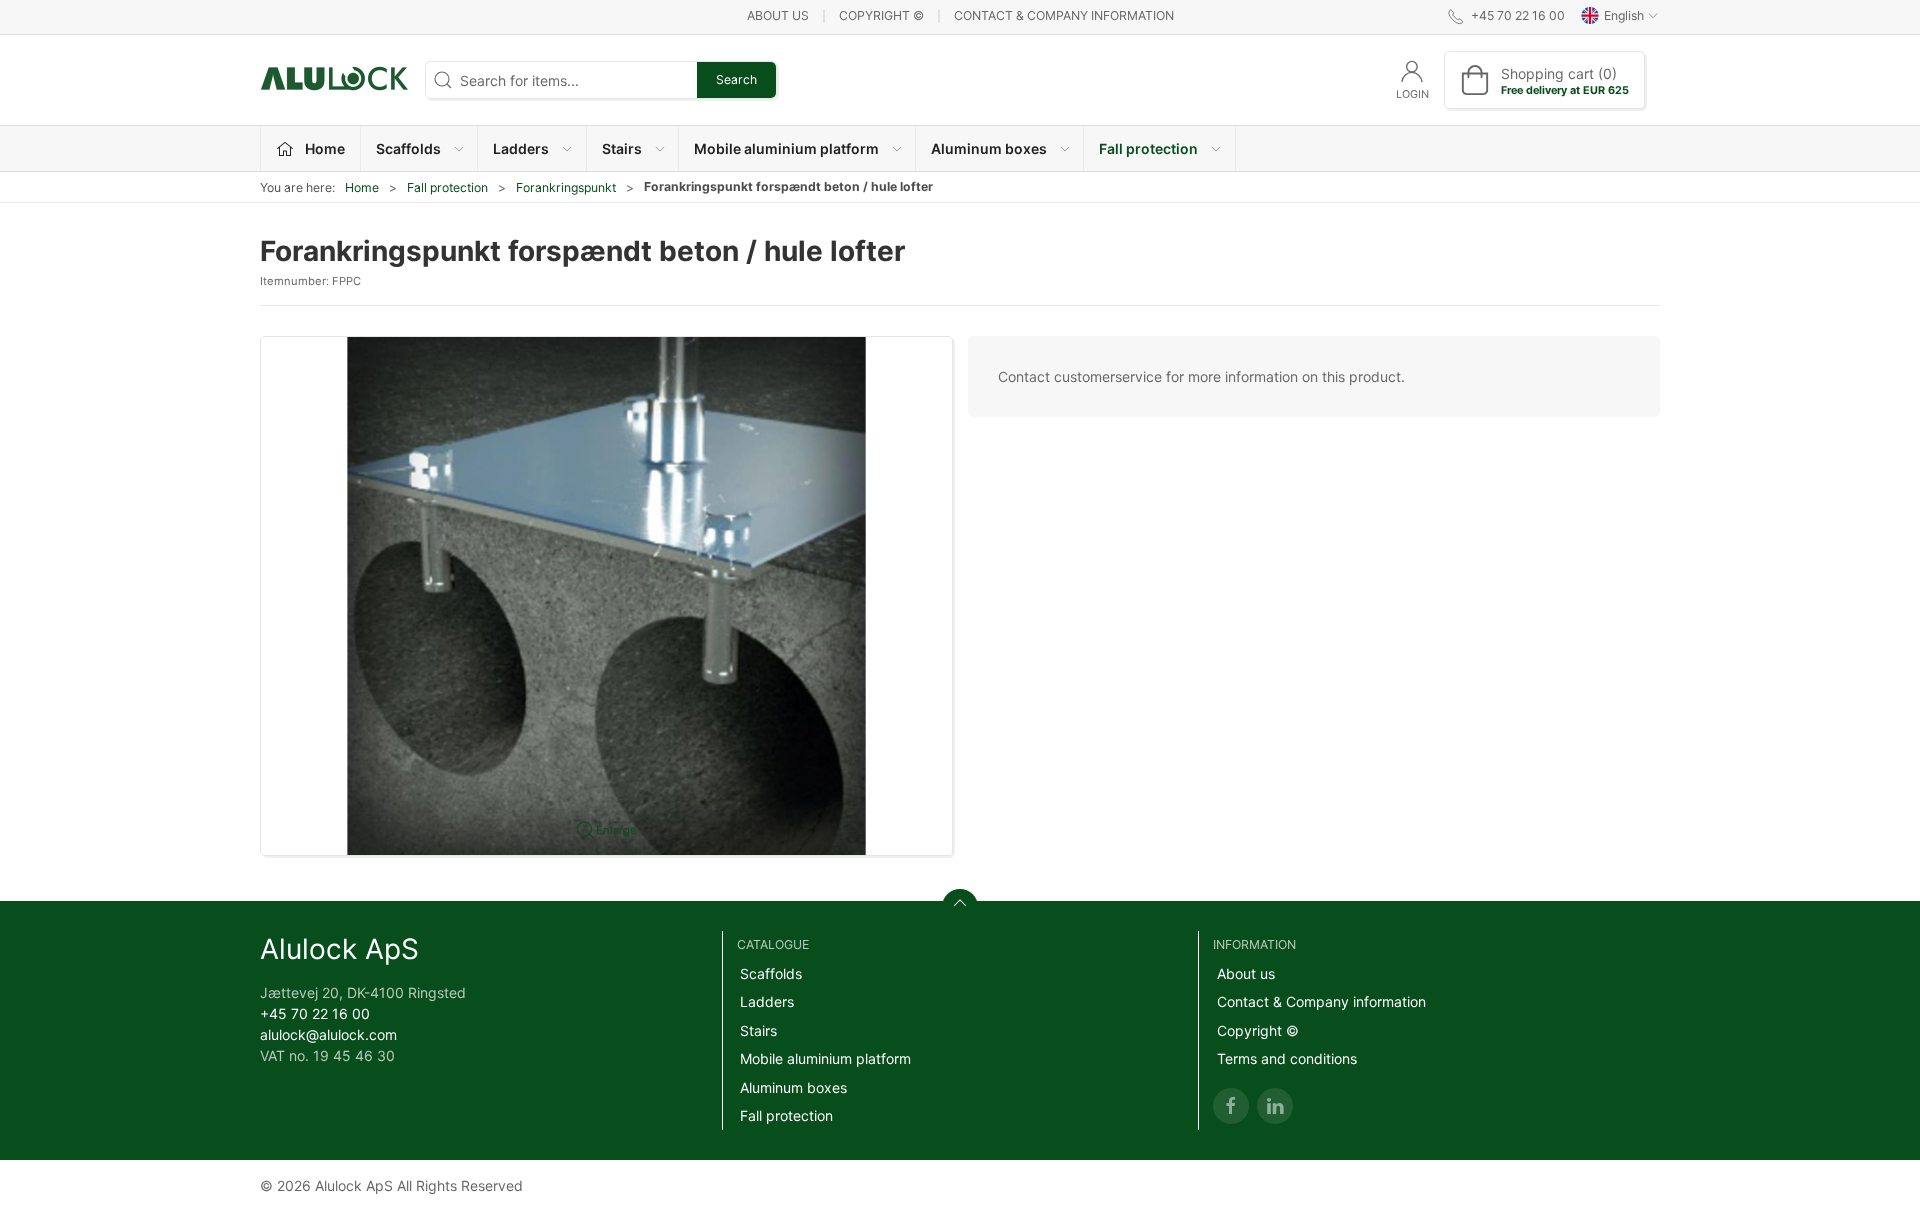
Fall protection (447, 187)
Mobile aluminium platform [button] (786, 148)
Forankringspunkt (566, 187)
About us (778, 15)
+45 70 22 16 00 (315, 1013)
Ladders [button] (521, 148)
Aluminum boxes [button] (989, 148)
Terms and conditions (1287, 1058)
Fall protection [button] (1148, 148)
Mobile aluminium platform (825, 1058)
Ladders (767, 1001)
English (1624, 15)
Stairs (758, 1030)
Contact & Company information (1064, 15)
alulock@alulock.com (328, 1034)
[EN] (335, 80)
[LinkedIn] (1275, 1106)
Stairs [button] (622, 148)
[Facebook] (1231, 1106)
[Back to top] (960, 907)
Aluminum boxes (793, 1087)
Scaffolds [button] (408, 148)
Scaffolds (771, 973)
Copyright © (881, 15)
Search (736, 79)
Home (362, 187)
